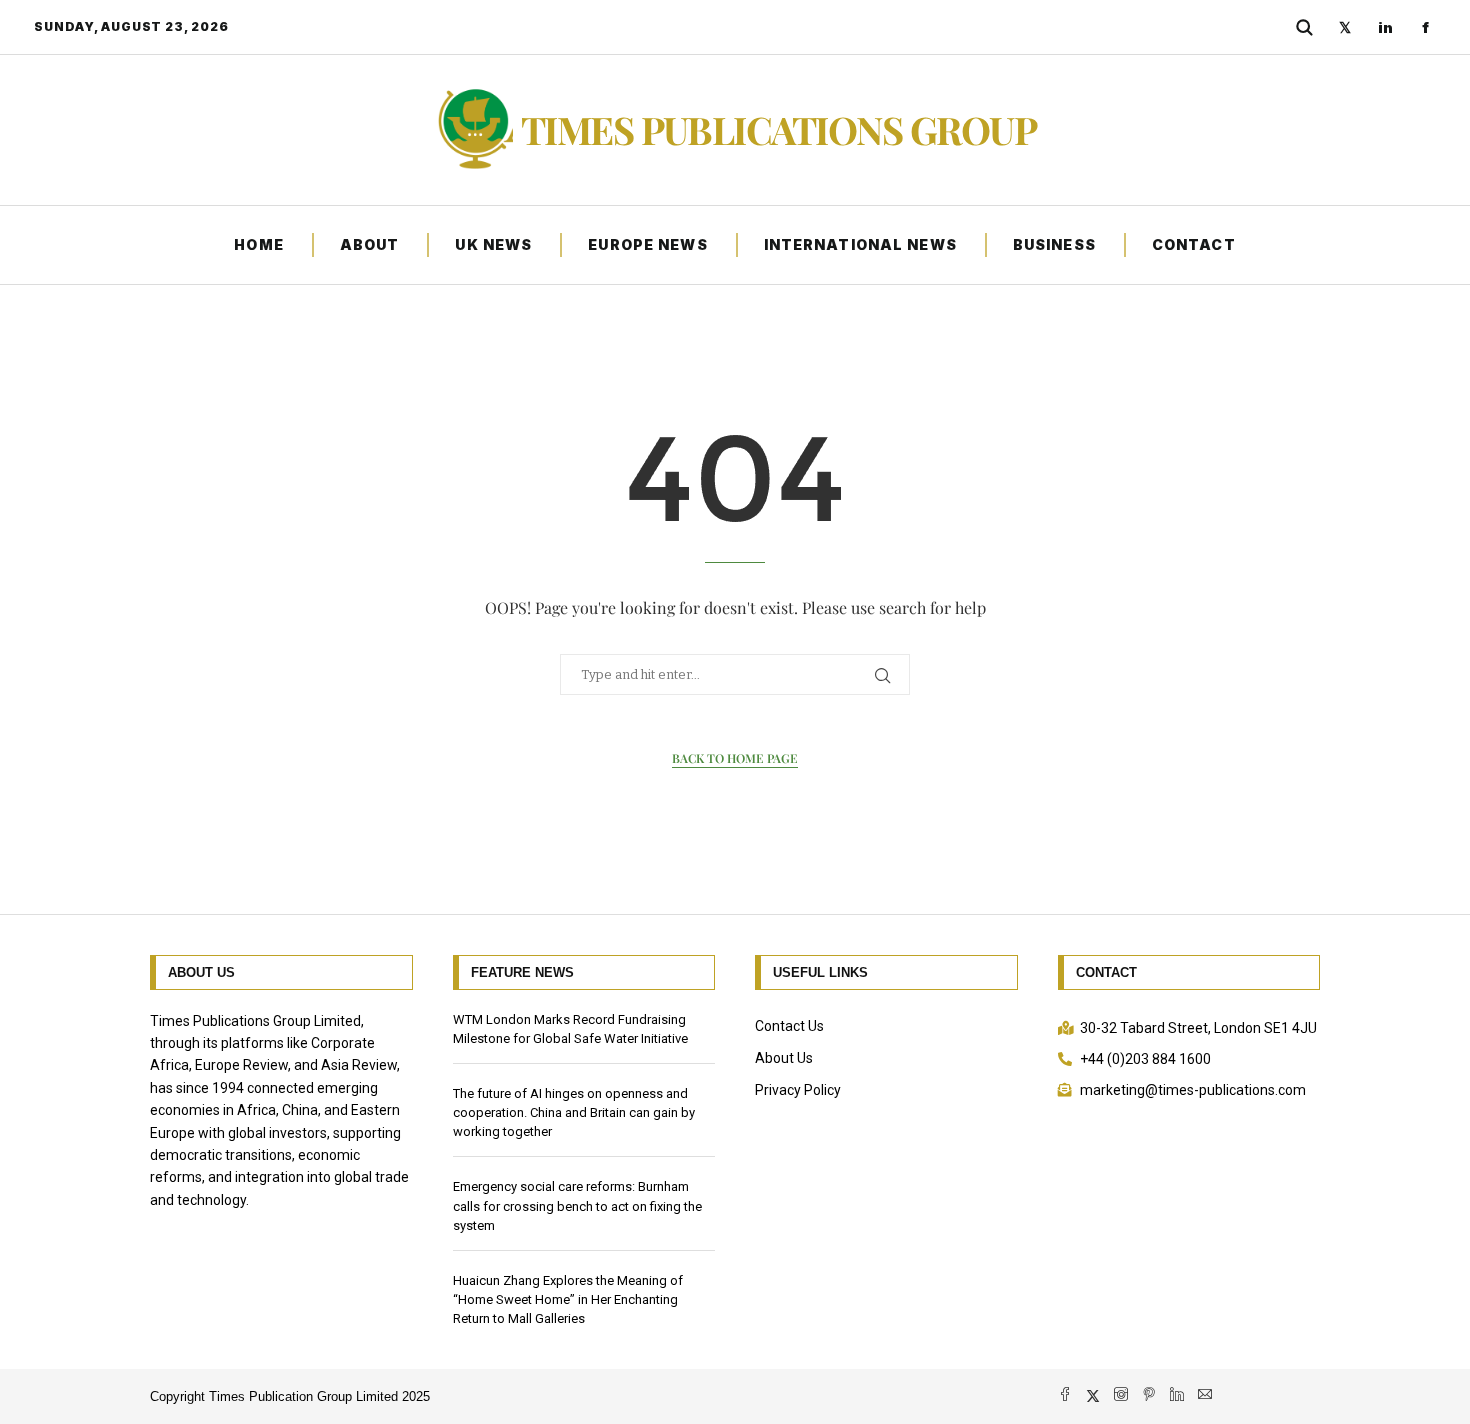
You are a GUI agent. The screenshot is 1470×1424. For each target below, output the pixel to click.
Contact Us (789, 1026)
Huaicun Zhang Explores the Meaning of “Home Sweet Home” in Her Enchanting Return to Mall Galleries (568, 1299)
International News (860, 244)
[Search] (1304, 27)
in (1385, 27)
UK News (493, 244)
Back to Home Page (735, 758)
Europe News (647, 244)
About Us (784, 1058)
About (370, 244)
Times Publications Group (779, 130)
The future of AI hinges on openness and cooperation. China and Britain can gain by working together (574, 1112)
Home (258, 244)
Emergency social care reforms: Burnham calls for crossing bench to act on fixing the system (577, 1205)
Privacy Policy (798, 1090)
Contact (1194, 244)
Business (1054, 244)
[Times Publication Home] (473, 130)
